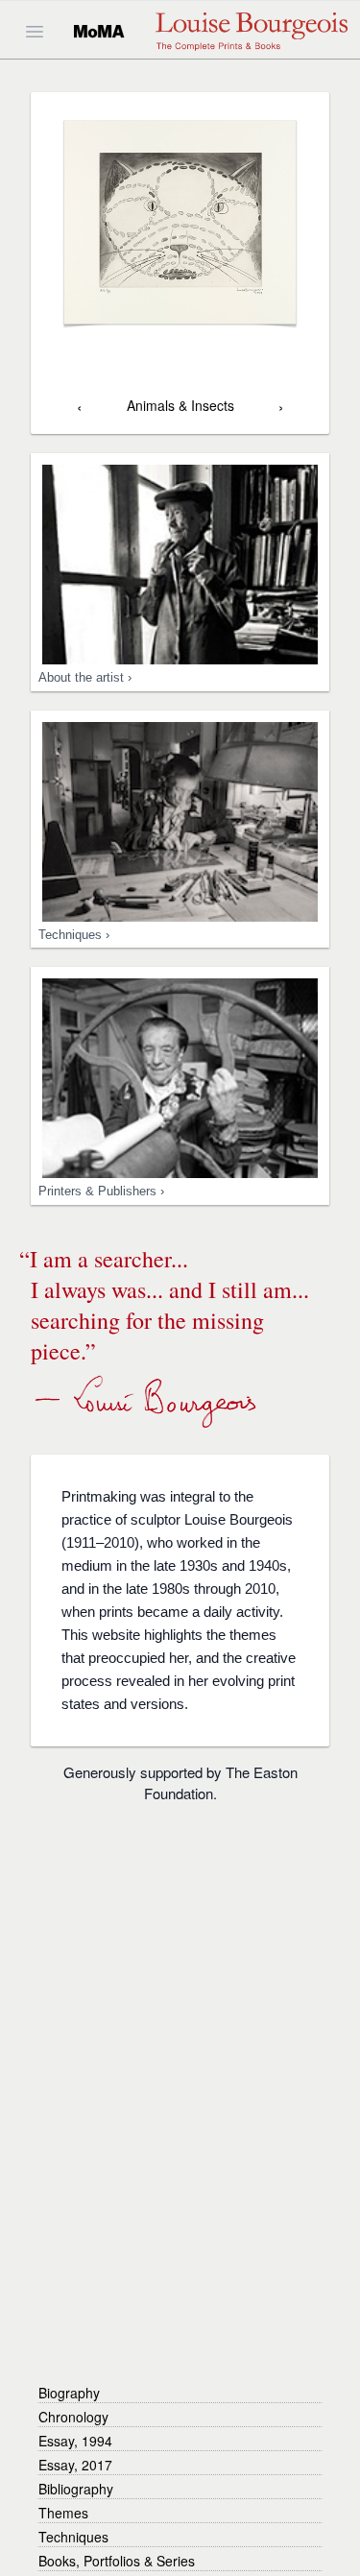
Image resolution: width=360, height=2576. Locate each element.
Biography (69, 2393)
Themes (63, 2513)
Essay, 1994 (75, 2441)
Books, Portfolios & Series (117, 2561)
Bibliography (76, 2489)
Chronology (73, 2417)
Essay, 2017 (75, 2465)
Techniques (73, 2537)
